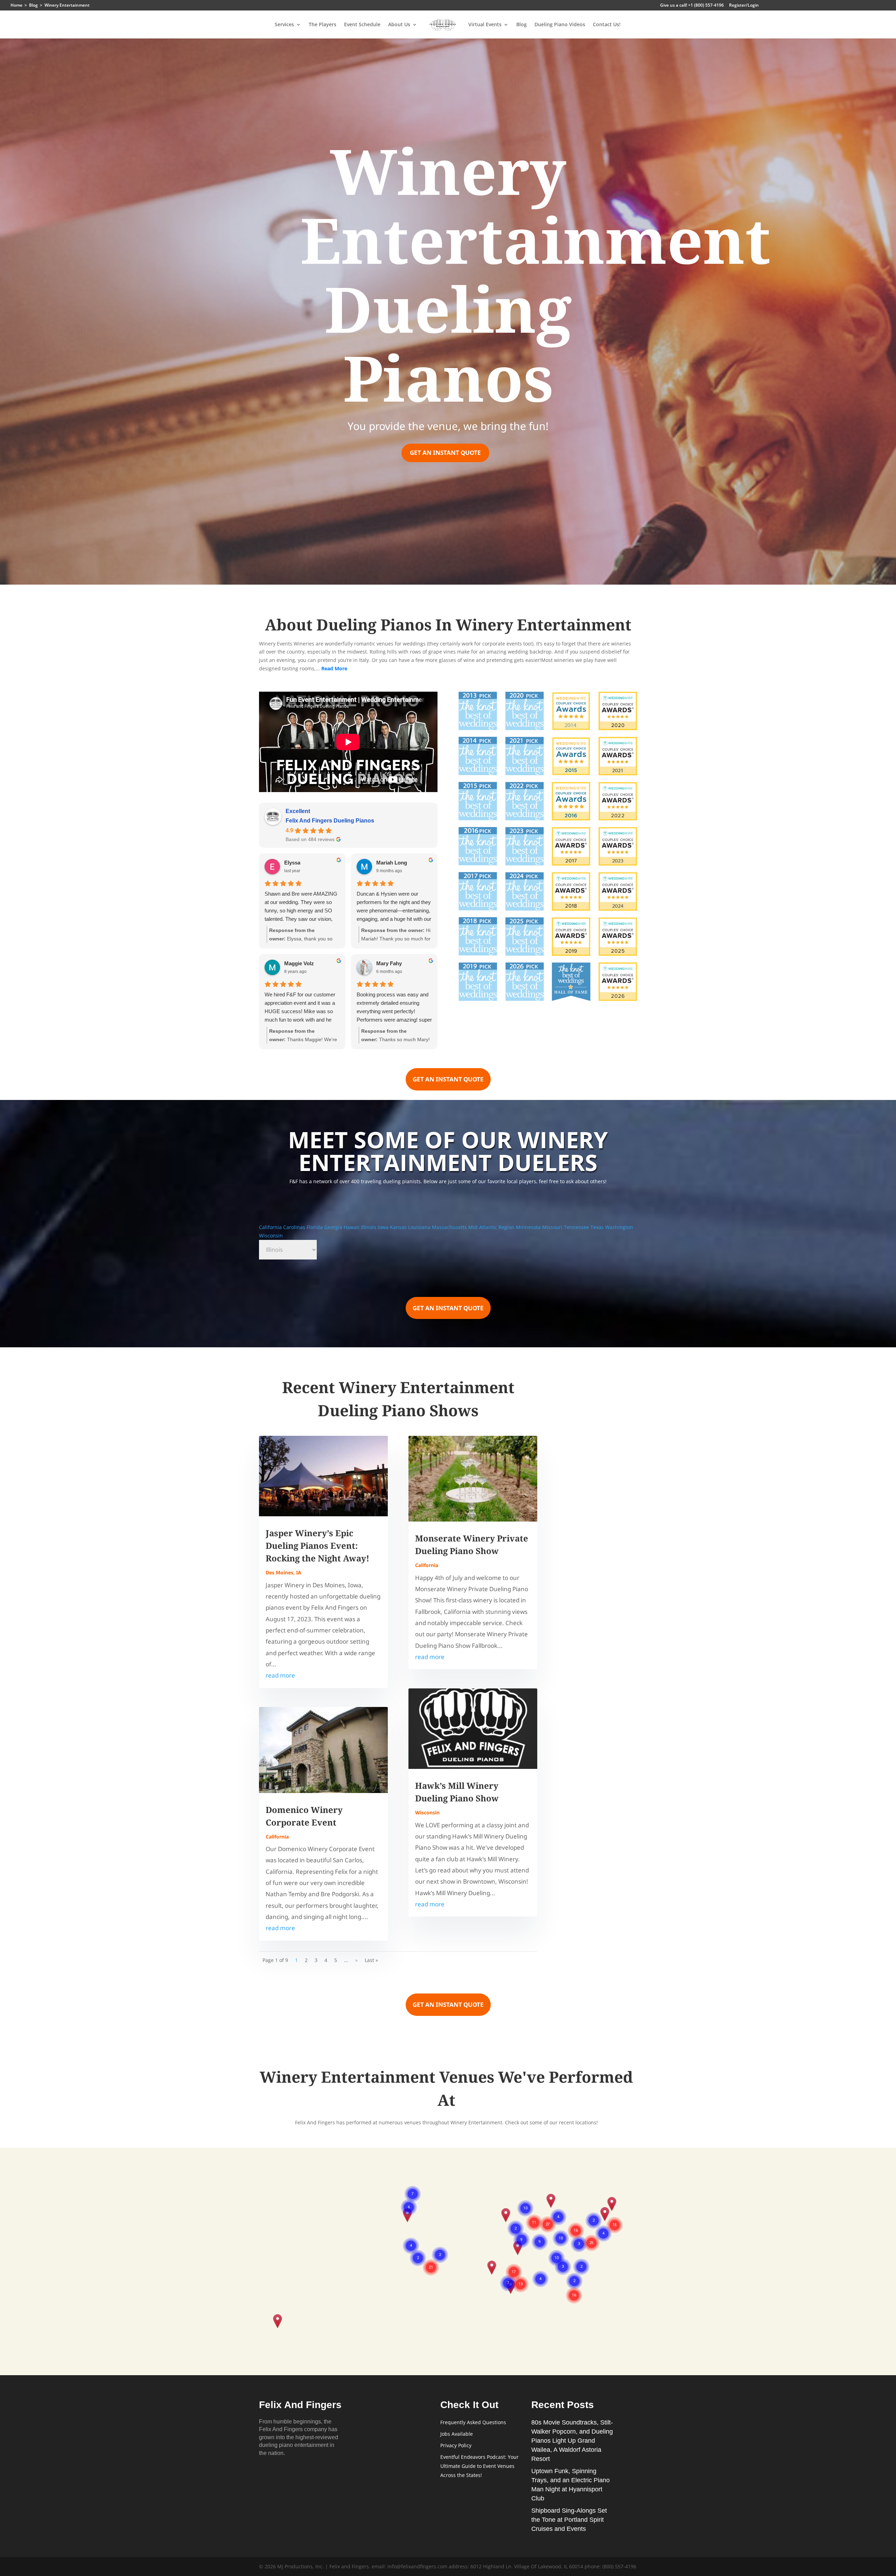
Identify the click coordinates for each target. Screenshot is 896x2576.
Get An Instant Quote (445, 453)
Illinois (369, 1227)
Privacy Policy (456, 2445)
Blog (521, 25)
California (271, 1227)
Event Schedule (362, 25)
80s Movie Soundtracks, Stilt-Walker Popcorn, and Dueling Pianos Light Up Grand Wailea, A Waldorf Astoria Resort (572, 2441)
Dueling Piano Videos (560, 25)
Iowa (384, 1227)
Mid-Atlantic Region (492, 1227)
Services (284, 25)
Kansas (399, 1227)
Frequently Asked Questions (473, 2422)
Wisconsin (271, 1236)
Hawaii (352, 1227)
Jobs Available (457, 2434)
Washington (619, 1227)
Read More (334, 668)
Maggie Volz (299, 963)
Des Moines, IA (283, 1572)
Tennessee (577, 1227)
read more (280, 1675)
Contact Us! (607, 25)
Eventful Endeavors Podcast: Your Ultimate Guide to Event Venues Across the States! (479, 2466)
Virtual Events (485, 25)
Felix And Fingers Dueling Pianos (330, 821)
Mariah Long (392, 863)
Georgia (334, 1227)
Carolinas (295, 1227)
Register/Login (744, 6)
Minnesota (529, 1227)
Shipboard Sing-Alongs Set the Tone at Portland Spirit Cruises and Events (569, 2520)
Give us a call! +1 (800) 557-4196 (692, 6)
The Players (323, 25)
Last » (371, 1960)
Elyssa (292, 863)
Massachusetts (450, 1227)
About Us (399, 25)
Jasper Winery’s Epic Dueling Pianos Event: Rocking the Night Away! (317, 1545)
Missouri (553, 1227)
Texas (598, 1227)
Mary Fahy (389, 963)
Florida (315, 1227)
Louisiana (420, 1227)
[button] (278, 2322)
